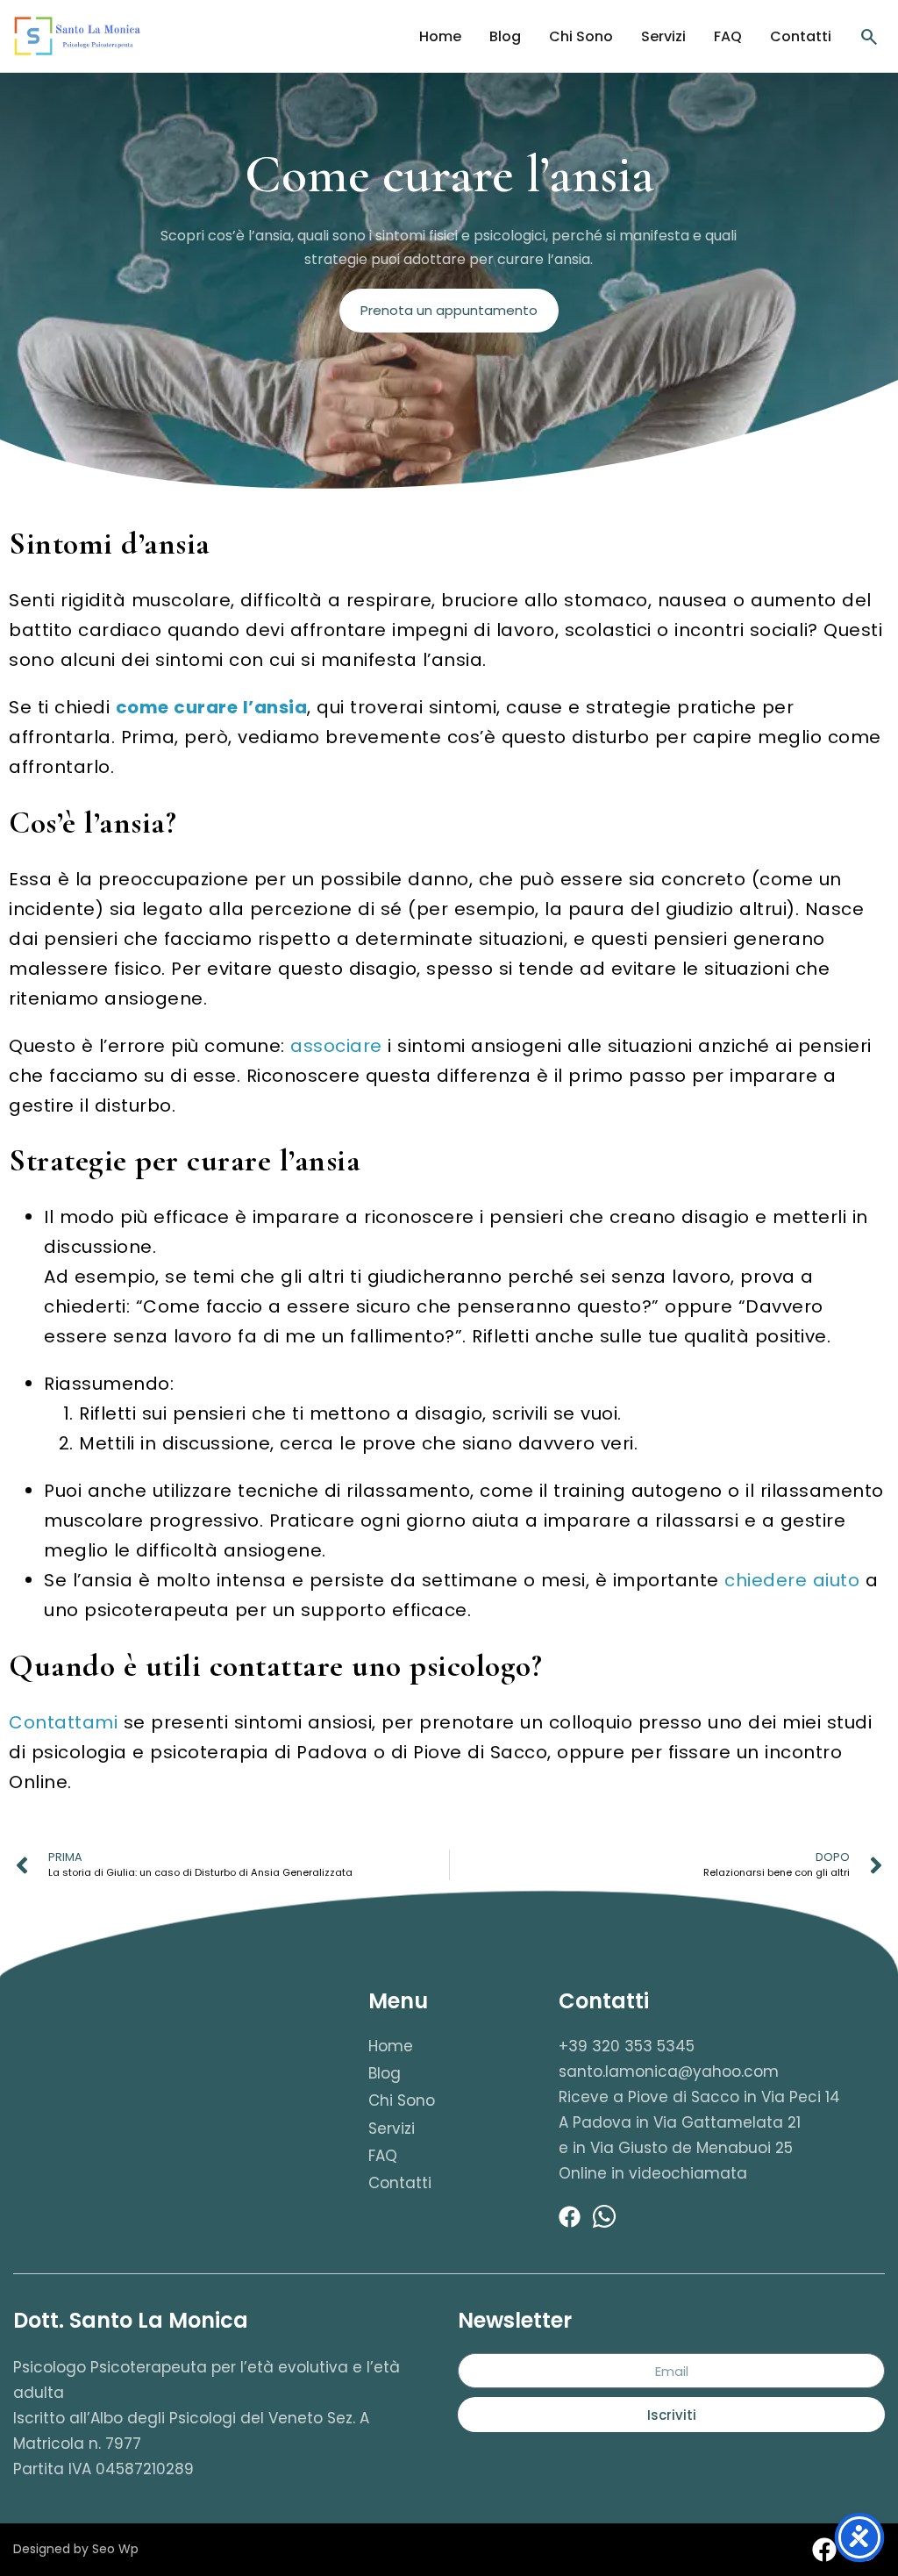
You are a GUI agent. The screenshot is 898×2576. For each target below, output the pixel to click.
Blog (505, 36)
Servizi (663, 36)
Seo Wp (115, 2549)
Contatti (801, 36)
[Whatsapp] (604, 2216)
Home (440, 36)
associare (339, 1046)
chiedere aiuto (792, 1580)
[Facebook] (569, 2216)
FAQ (728, 36)
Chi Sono (581, 36)
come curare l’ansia (212, 707)
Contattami (63, 1722)
